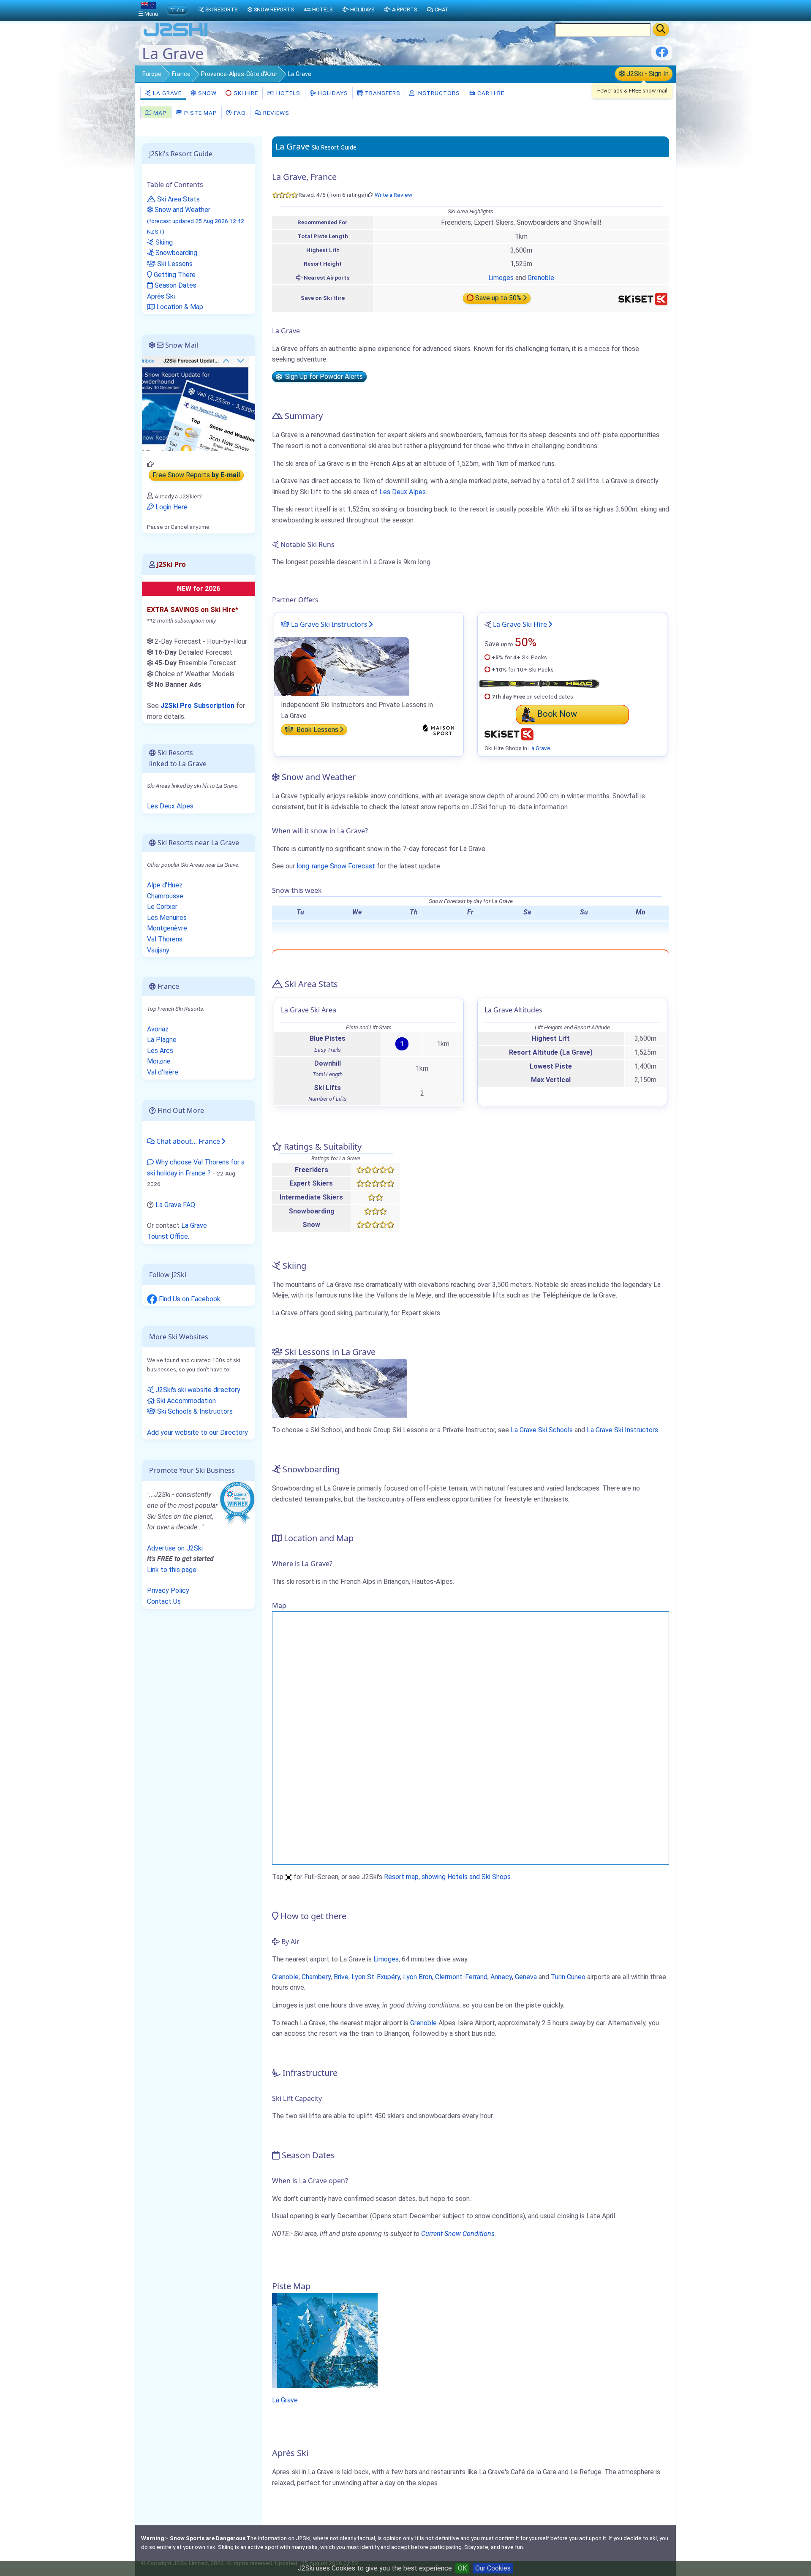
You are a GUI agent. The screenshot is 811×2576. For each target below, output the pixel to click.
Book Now (557, 714)
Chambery (316, 1977)
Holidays (332, 93)
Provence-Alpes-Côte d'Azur (239, 74)
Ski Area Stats (178, 199)
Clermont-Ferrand (461, 1977)
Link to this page (172, 1570)
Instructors (437, 93)
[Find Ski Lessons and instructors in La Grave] (342, 666)
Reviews (275, 113)
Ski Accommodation (185, 1401)
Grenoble (541, 278)
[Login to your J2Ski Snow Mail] (199, 403)
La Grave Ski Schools (542, 1430)
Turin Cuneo (568, 1977)
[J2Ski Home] (176, 36)
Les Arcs (160, 1051)
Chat (442, 10)
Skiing (163, 242)
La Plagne (162, 1040)
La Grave (166, 93)
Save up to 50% (498, 298)
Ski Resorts (221, 10)
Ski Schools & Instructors (194, 1411)
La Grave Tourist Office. (177, 1231)
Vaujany (158, 950)
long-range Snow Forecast (336, 866)
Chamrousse (165, 896)
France (181, 74)
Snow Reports (274, 10)
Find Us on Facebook (189, 1299)
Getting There (174, 275)
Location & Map (179, 307)
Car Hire (490, 93)
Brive (341, 1977)
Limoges (501, 278)
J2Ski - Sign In (647, 74)
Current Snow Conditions (458, 2234)
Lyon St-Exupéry (376, 1977)
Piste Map (200, 113)
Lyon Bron (418, 1977)
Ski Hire (246, 93)
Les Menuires (167, 918)
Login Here (171, 507)
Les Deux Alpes (403, 492)
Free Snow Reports (196, 475)
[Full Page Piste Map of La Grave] (325, 2340)
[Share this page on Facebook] (662, 55)
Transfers (382, 93)
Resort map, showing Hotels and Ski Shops (447, 1877)
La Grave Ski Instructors (328, 624)
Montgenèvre (167, 928)
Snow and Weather (196, 220)
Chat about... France (187, 1141)
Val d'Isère (163, 1072)
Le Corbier (162, 907)
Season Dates (175, 285)
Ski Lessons (174, 264)
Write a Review (393, 195)
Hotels (287, 93)
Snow (207, 93)
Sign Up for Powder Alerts (322, 377)
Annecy (501, 1977)
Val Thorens (165, 939)
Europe (152, 74)
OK (462, 2568)
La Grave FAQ (175, 1205)
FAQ (239, 113)
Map (159, 113)
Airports (404, 10)
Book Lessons (317, 730)
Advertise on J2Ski (175, 1548)
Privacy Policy (168, 1590)
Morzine (159, 1061)
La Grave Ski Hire (520, 624)
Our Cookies (493, 2568)
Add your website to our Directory (197, 1432)
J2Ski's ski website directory (197, 1390)
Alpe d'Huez (165, 885)
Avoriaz (158, 1029)
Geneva (526, 1977)
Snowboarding (176, 253)
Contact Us (164, 1601)
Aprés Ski (161, 296)
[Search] (661, 30)
